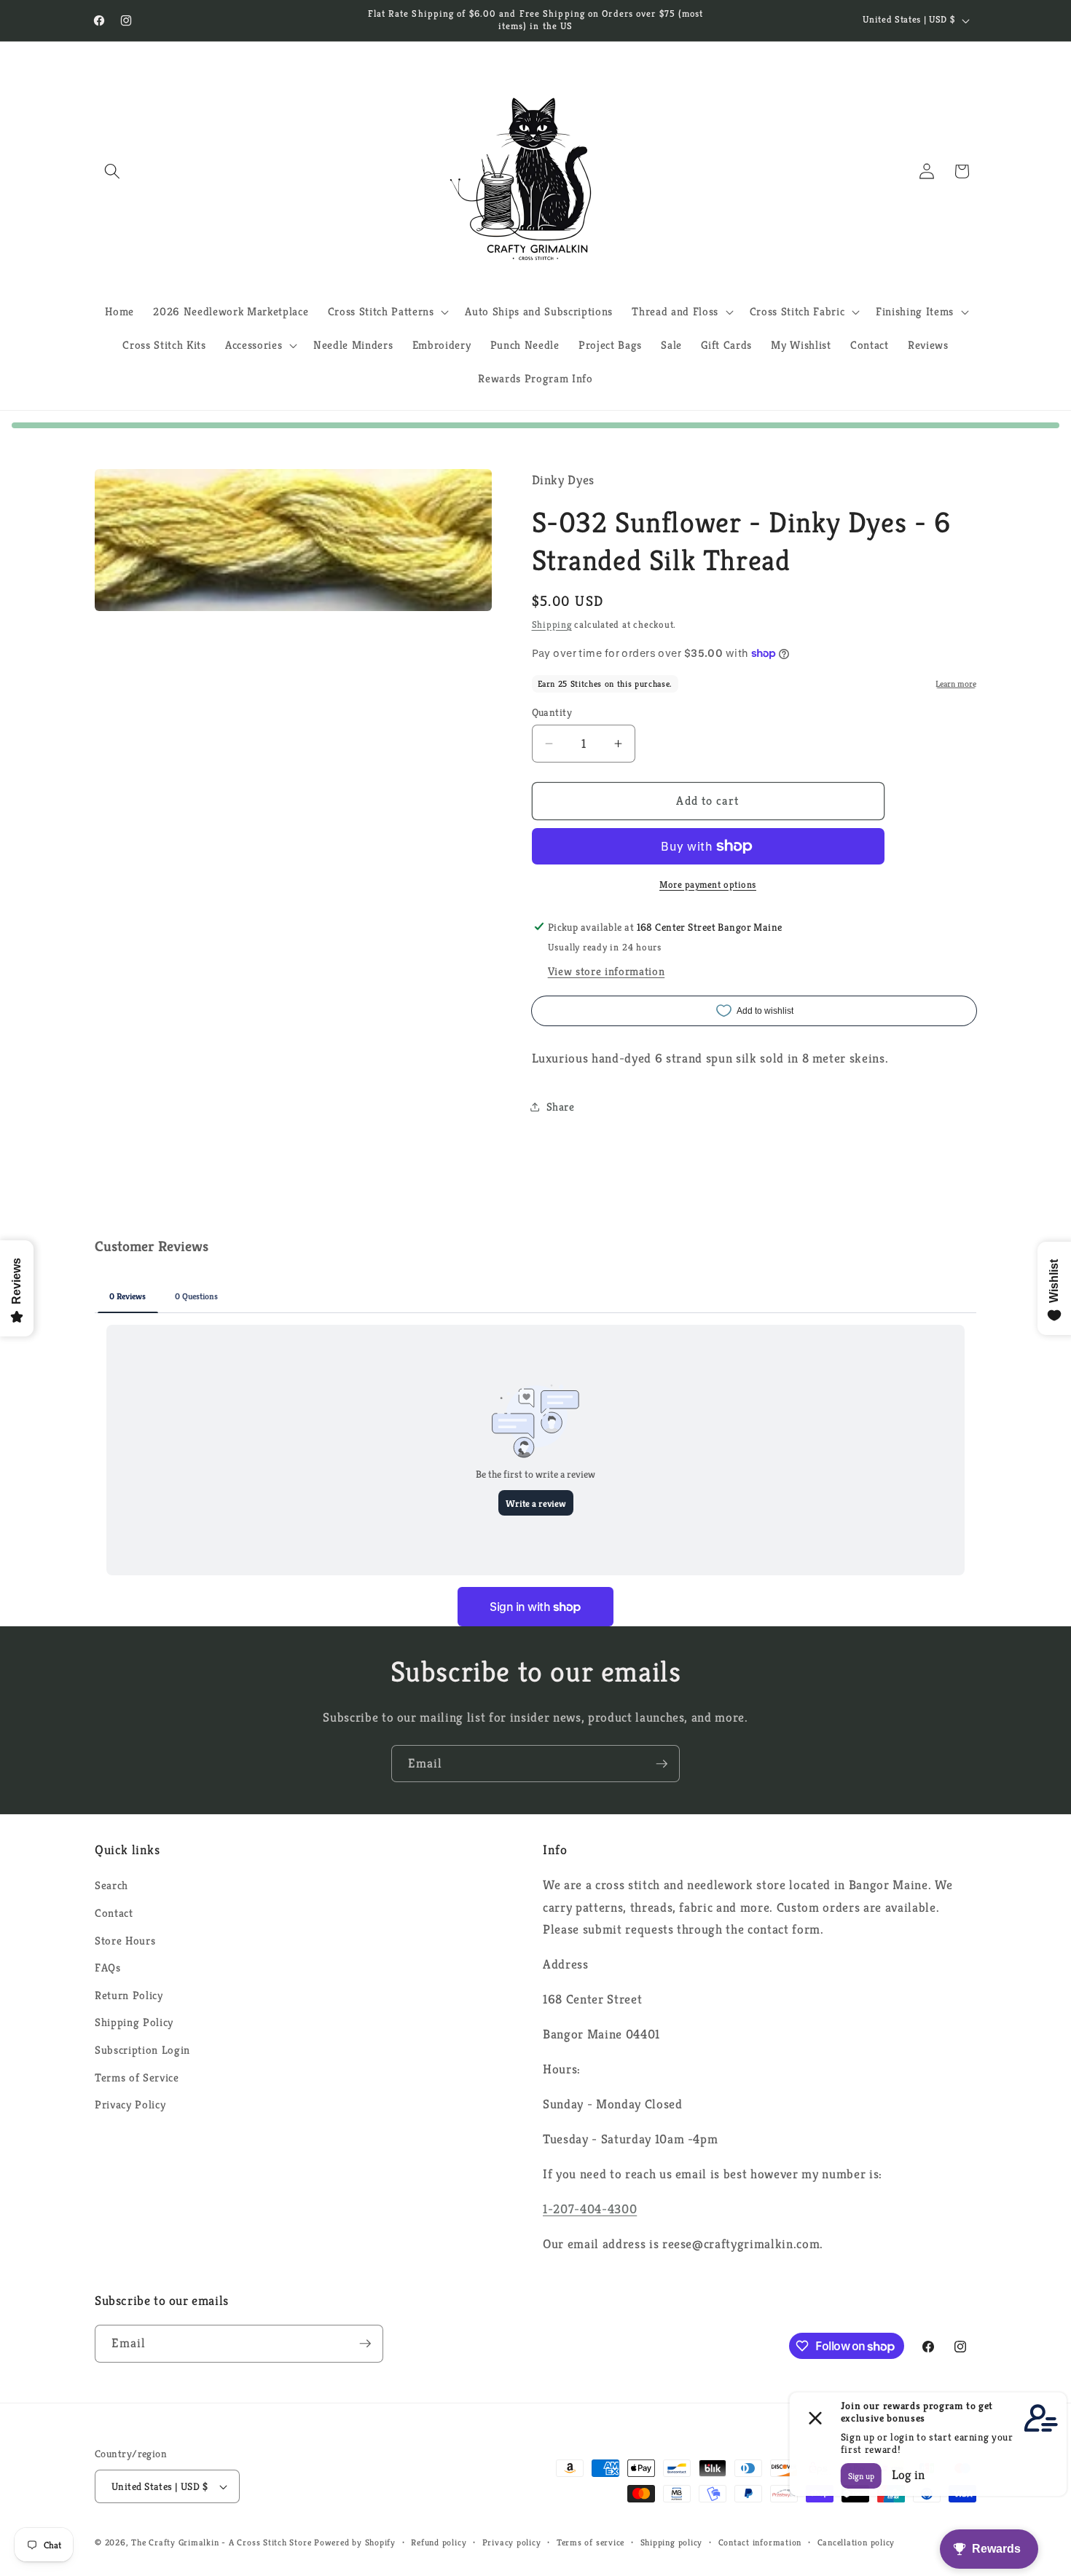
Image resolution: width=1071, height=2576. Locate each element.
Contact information (760, 2542)
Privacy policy (512, 2542)
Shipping (552, 625)
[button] (112, 171)
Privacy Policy (130, 2104)
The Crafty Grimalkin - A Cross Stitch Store (221, 2542)
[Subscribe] (662, 1764)
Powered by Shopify (355, 2542)
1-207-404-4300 (590, 2209)
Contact (114, 1913)
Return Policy (129, 1995)
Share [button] (561, 1106)
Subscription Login (142, 2050)
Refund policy (439, 2542)
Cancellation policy (856, 2542)
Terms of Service (137, 2077)
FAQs (108, 1968)
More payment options (708, 884)
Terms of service (591, 2542)
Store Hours (125, 1941)
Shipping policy (672, 2542)
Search (111, 1885)
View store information (607, 971)
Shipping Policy (134, 2022)
